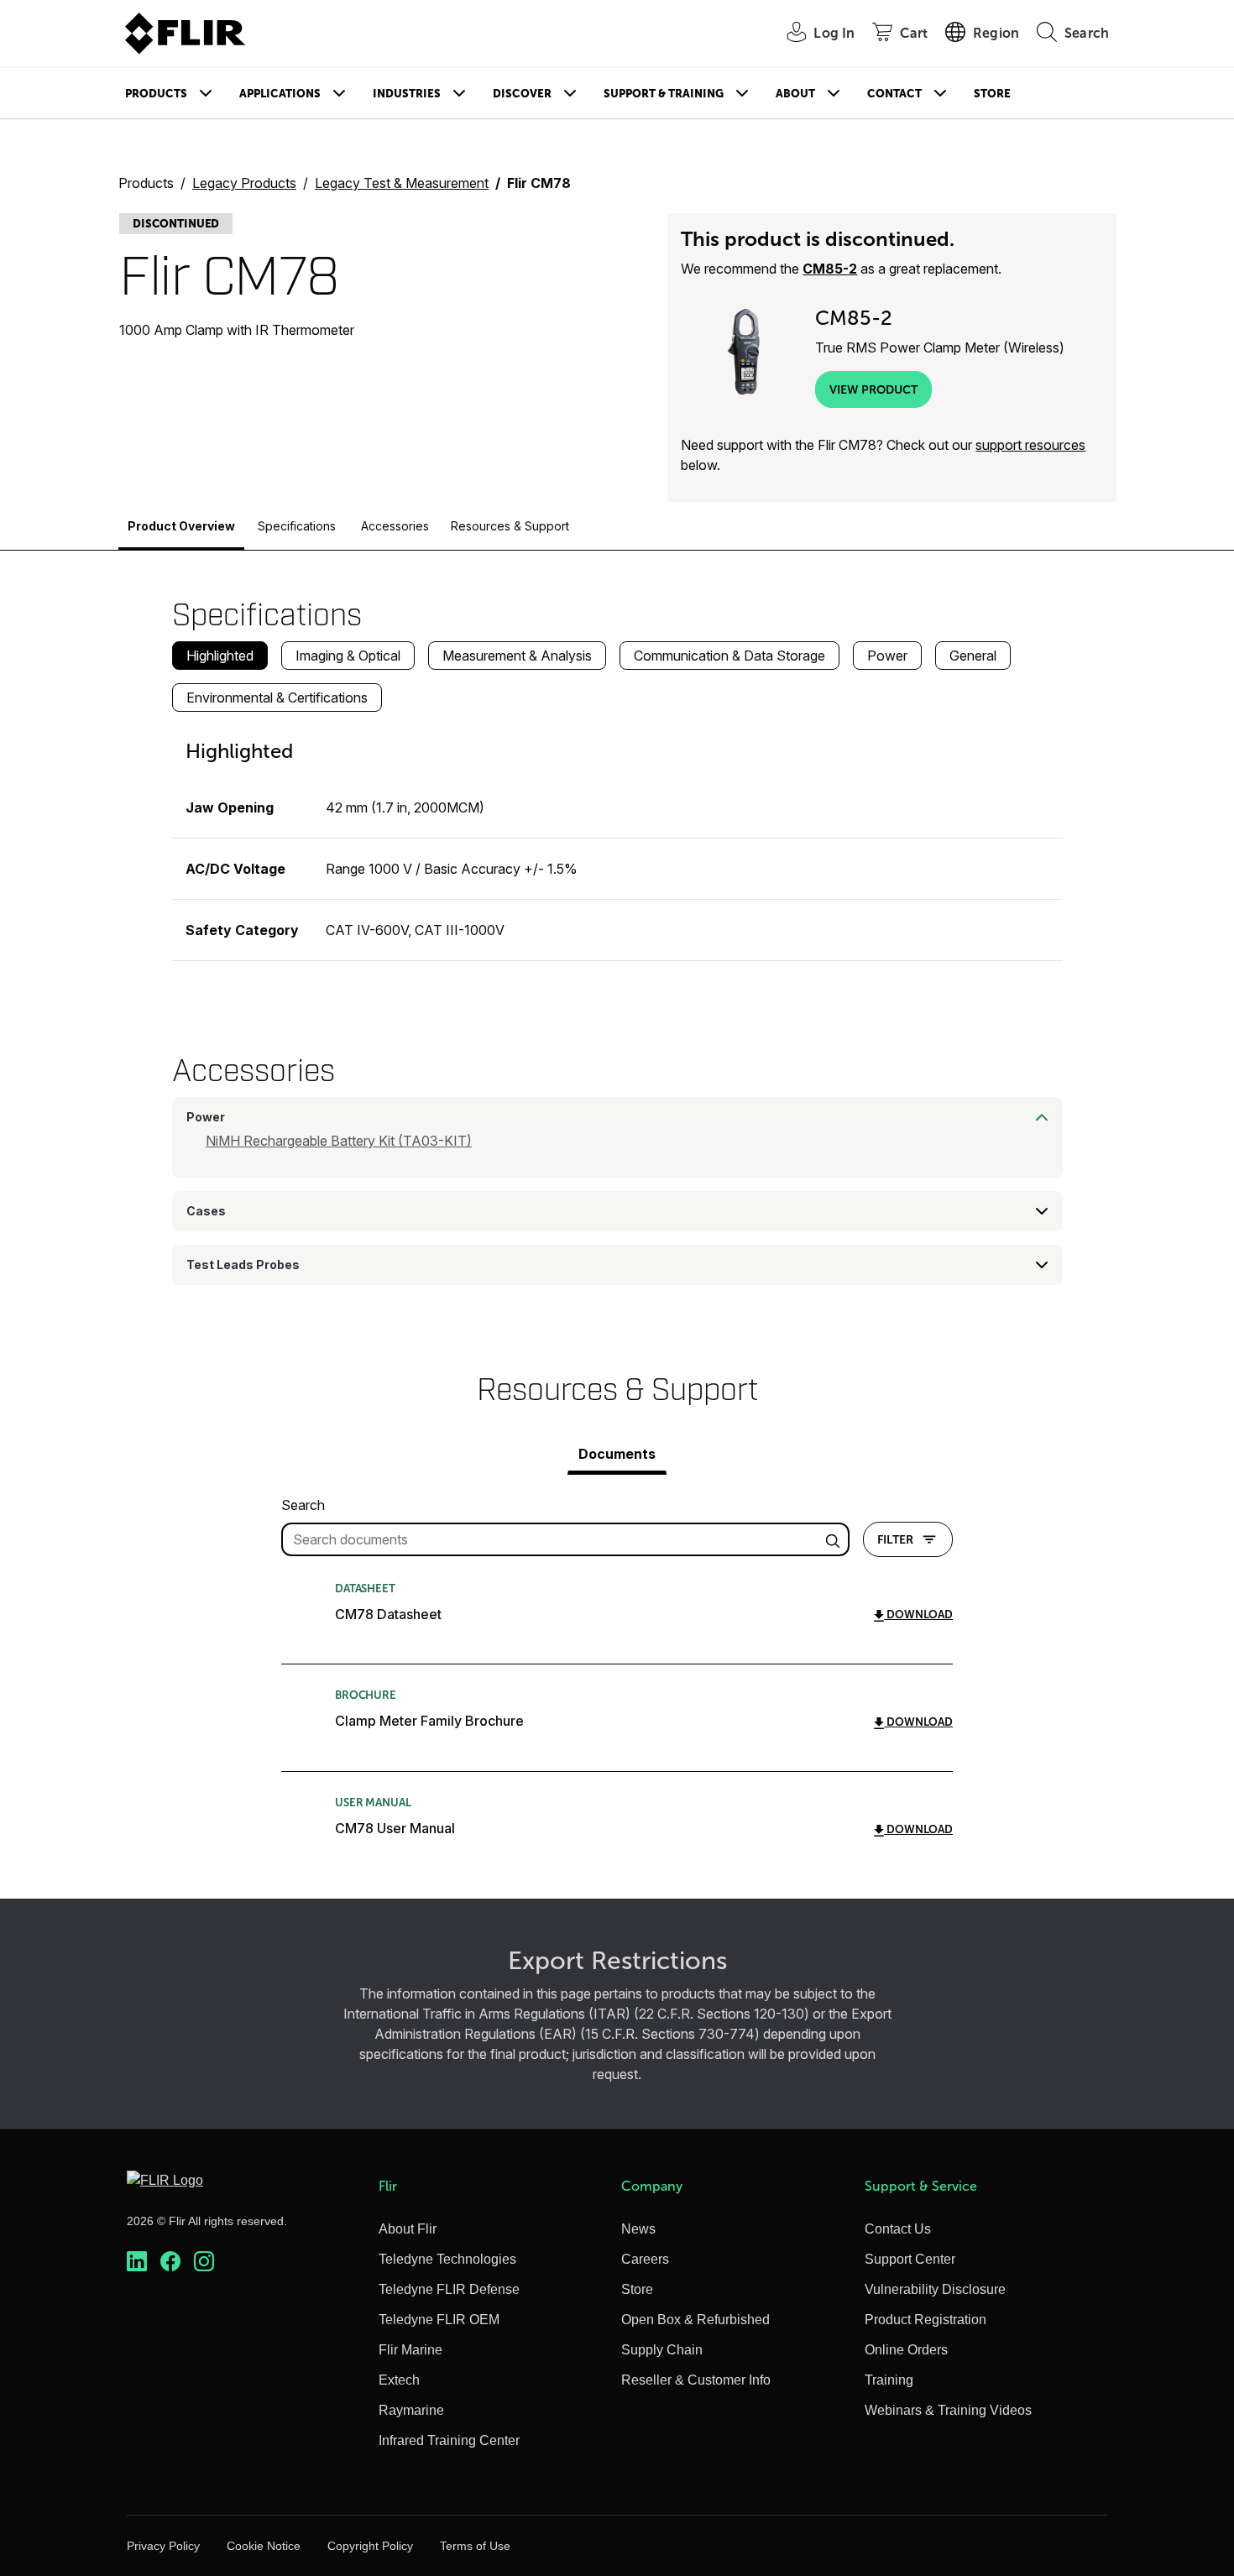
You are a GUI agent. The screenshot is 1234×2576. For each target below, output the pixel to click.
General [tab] (973, 656)
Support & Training (664, 94)
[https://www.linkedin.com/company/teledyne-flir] (137, 2262)
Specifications (297, 526)
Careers (645, 2259)
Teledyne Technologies (447, 2259)
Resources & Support (510, 526)
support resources (1030, 445)
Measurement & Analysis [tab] (517, 656)
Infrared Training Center (449, 2440)
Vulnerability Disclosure (935, 2289)
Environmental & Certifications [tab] (277, 698)
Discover (522, 94)
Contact (894, 94)
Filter (895, 1539)
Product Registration (925, 2320)
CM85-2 (830, 269)
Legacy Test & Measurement (402, 183)
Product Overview (181, 526)
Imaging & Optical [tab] (348, 656)
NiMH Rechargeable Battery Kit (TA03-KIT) (339, 1141)
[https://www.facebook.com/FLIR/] (170, 2262)
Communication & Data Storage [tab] (729, 656)
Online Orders (906, 2350)
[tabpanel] (617, 843)
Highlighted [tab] (220, 656)
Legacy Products (244, 183)
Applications (280, 94)
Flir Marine (410, 2350)
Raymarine (411, 2410)
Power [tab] (887, 656)
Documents (617, 1454)
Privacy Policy (163, 2546)
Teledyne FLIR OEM (439, 2320)
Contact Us (898, 2229)
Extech (399, 2380)
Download (918, 1615)
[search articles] (835, 1539)
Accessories (395, 526)
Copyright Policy (370, 2546)
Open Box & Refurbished (695, 2320)
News (638, 2229)
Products (156, 94)
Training (889, 2380)
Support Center (910, 2259)
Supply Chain (662, 2350)
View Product (873, 389)
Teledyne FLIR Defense (449, 2289)
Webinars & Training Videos (948, 2410)
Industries (407, 94)
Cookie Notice (264, 2546)
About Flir (408, 2229)
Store (992, 94)
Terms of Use (475, 2546)
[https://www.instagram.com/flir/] (204, 2262)
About (795, 94)
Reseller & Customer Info (696, 2380)
